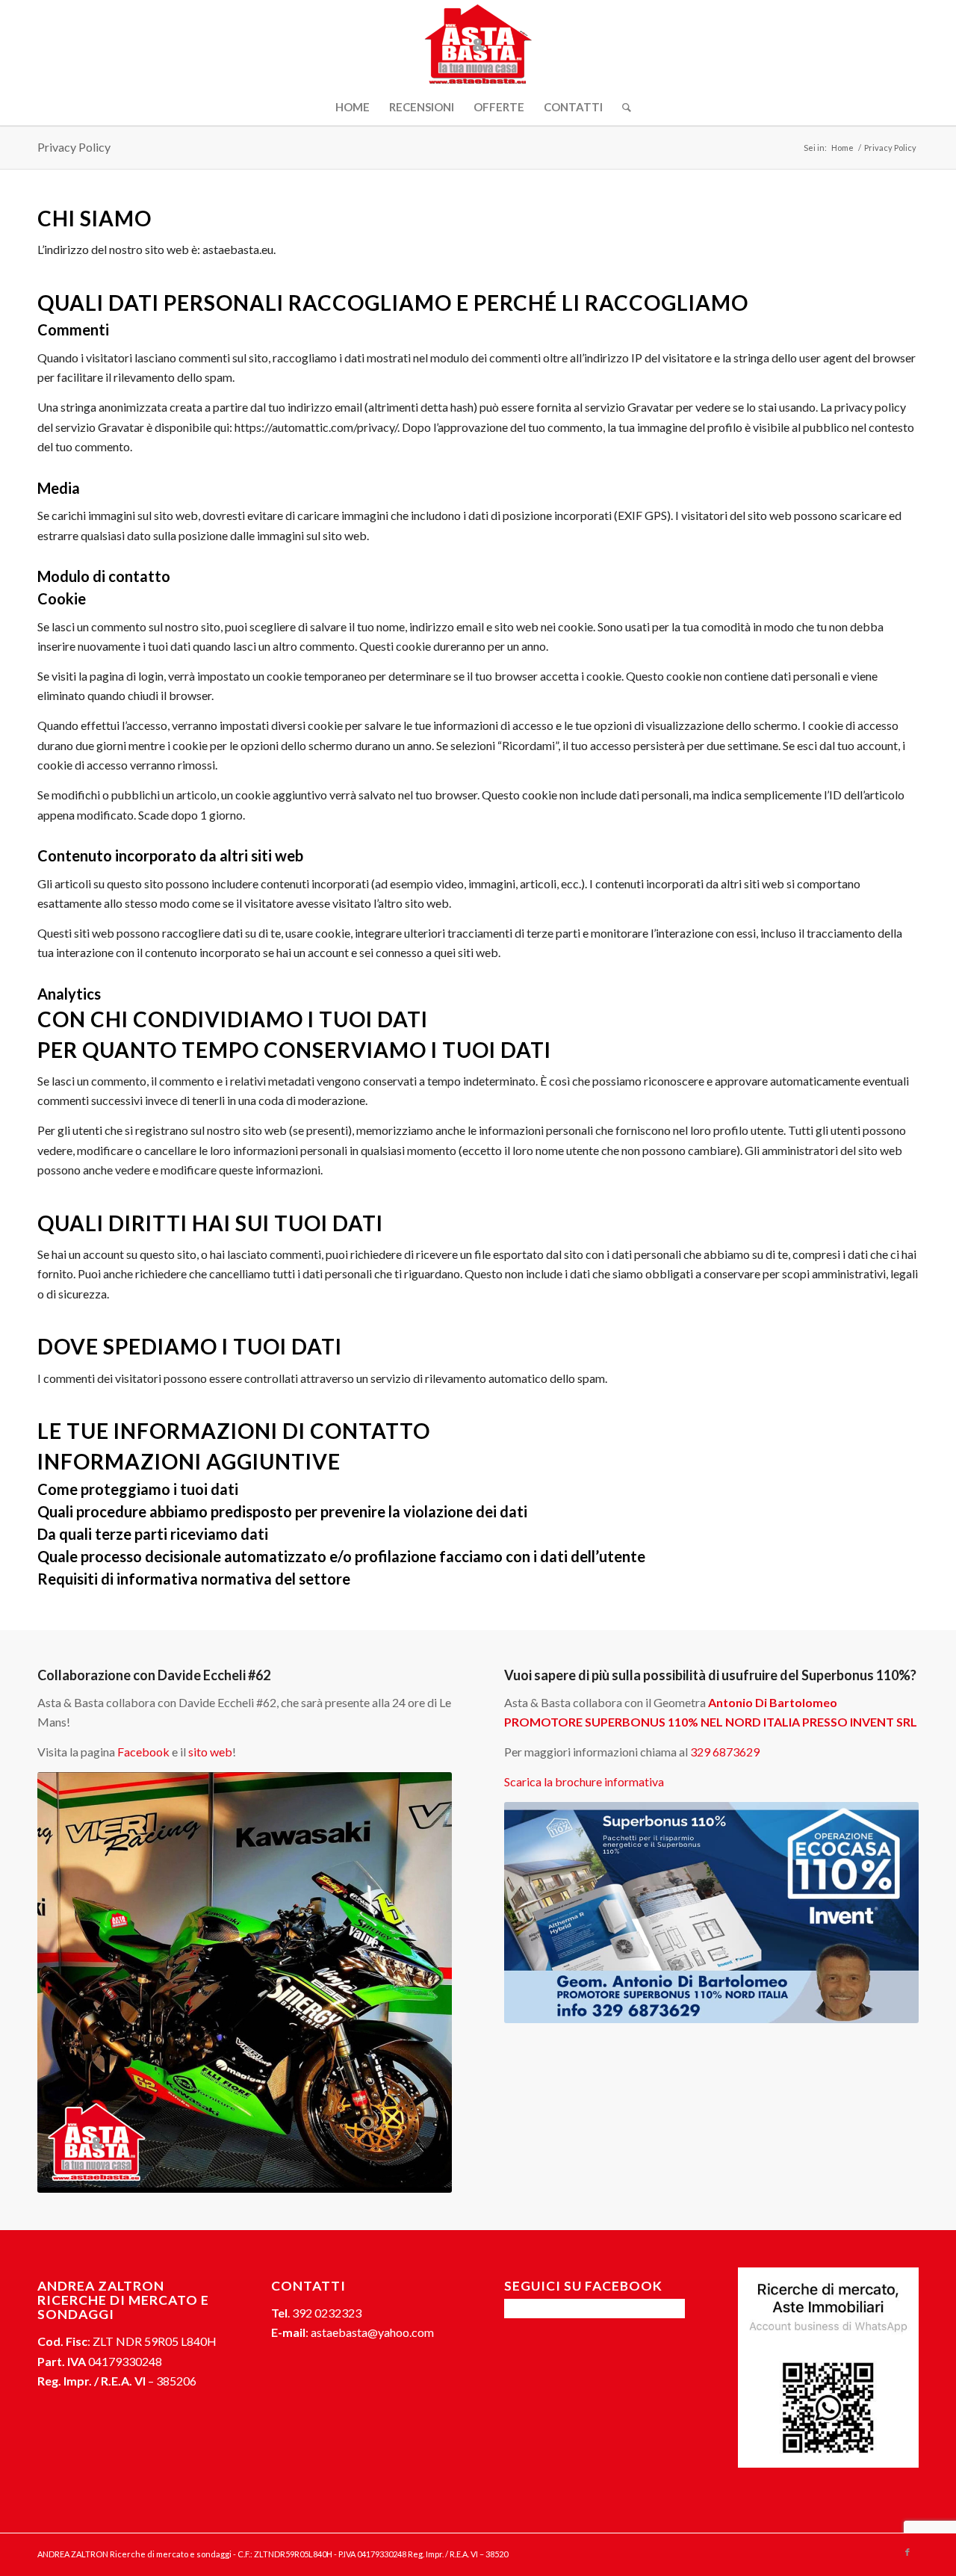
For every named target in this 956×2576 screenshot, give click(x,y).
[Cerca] (622, 107)
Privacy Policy (74, 147)
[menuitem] (353, 107)
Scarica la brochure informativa (584, 1781)
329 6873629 (725, 1752)
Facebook (143, 1752)
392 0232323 (327, 2313)
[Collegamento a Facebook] (907, 2552)
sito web (210, 1752)
